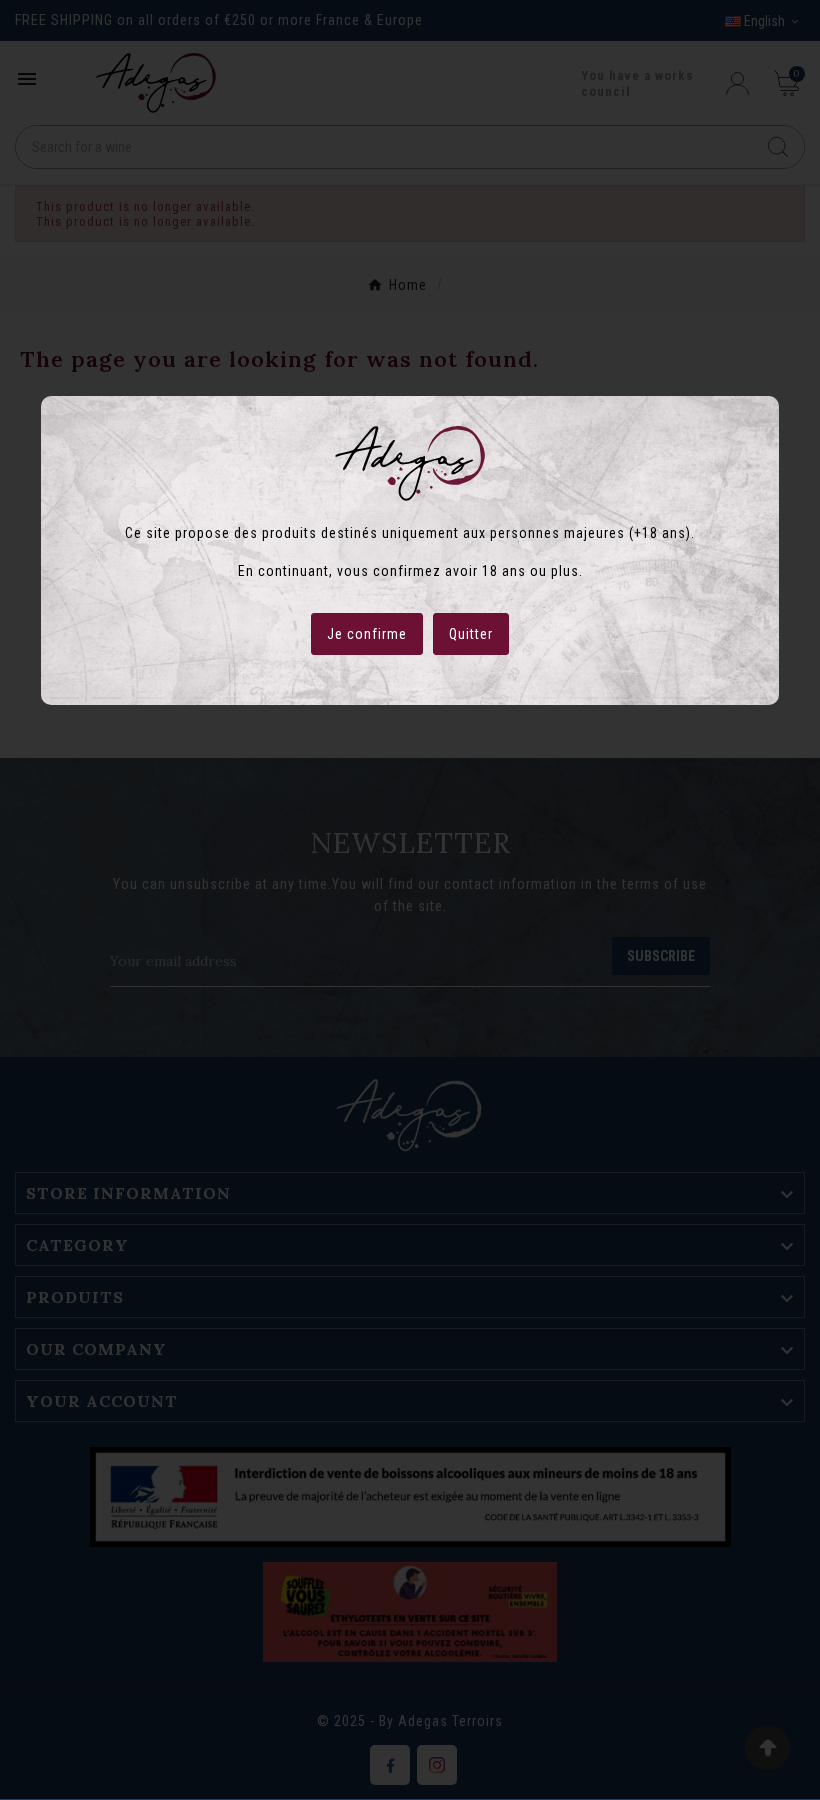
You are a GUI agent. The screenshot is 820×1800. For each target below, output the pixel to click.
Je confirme (367, 634)
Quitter (471, 634)
